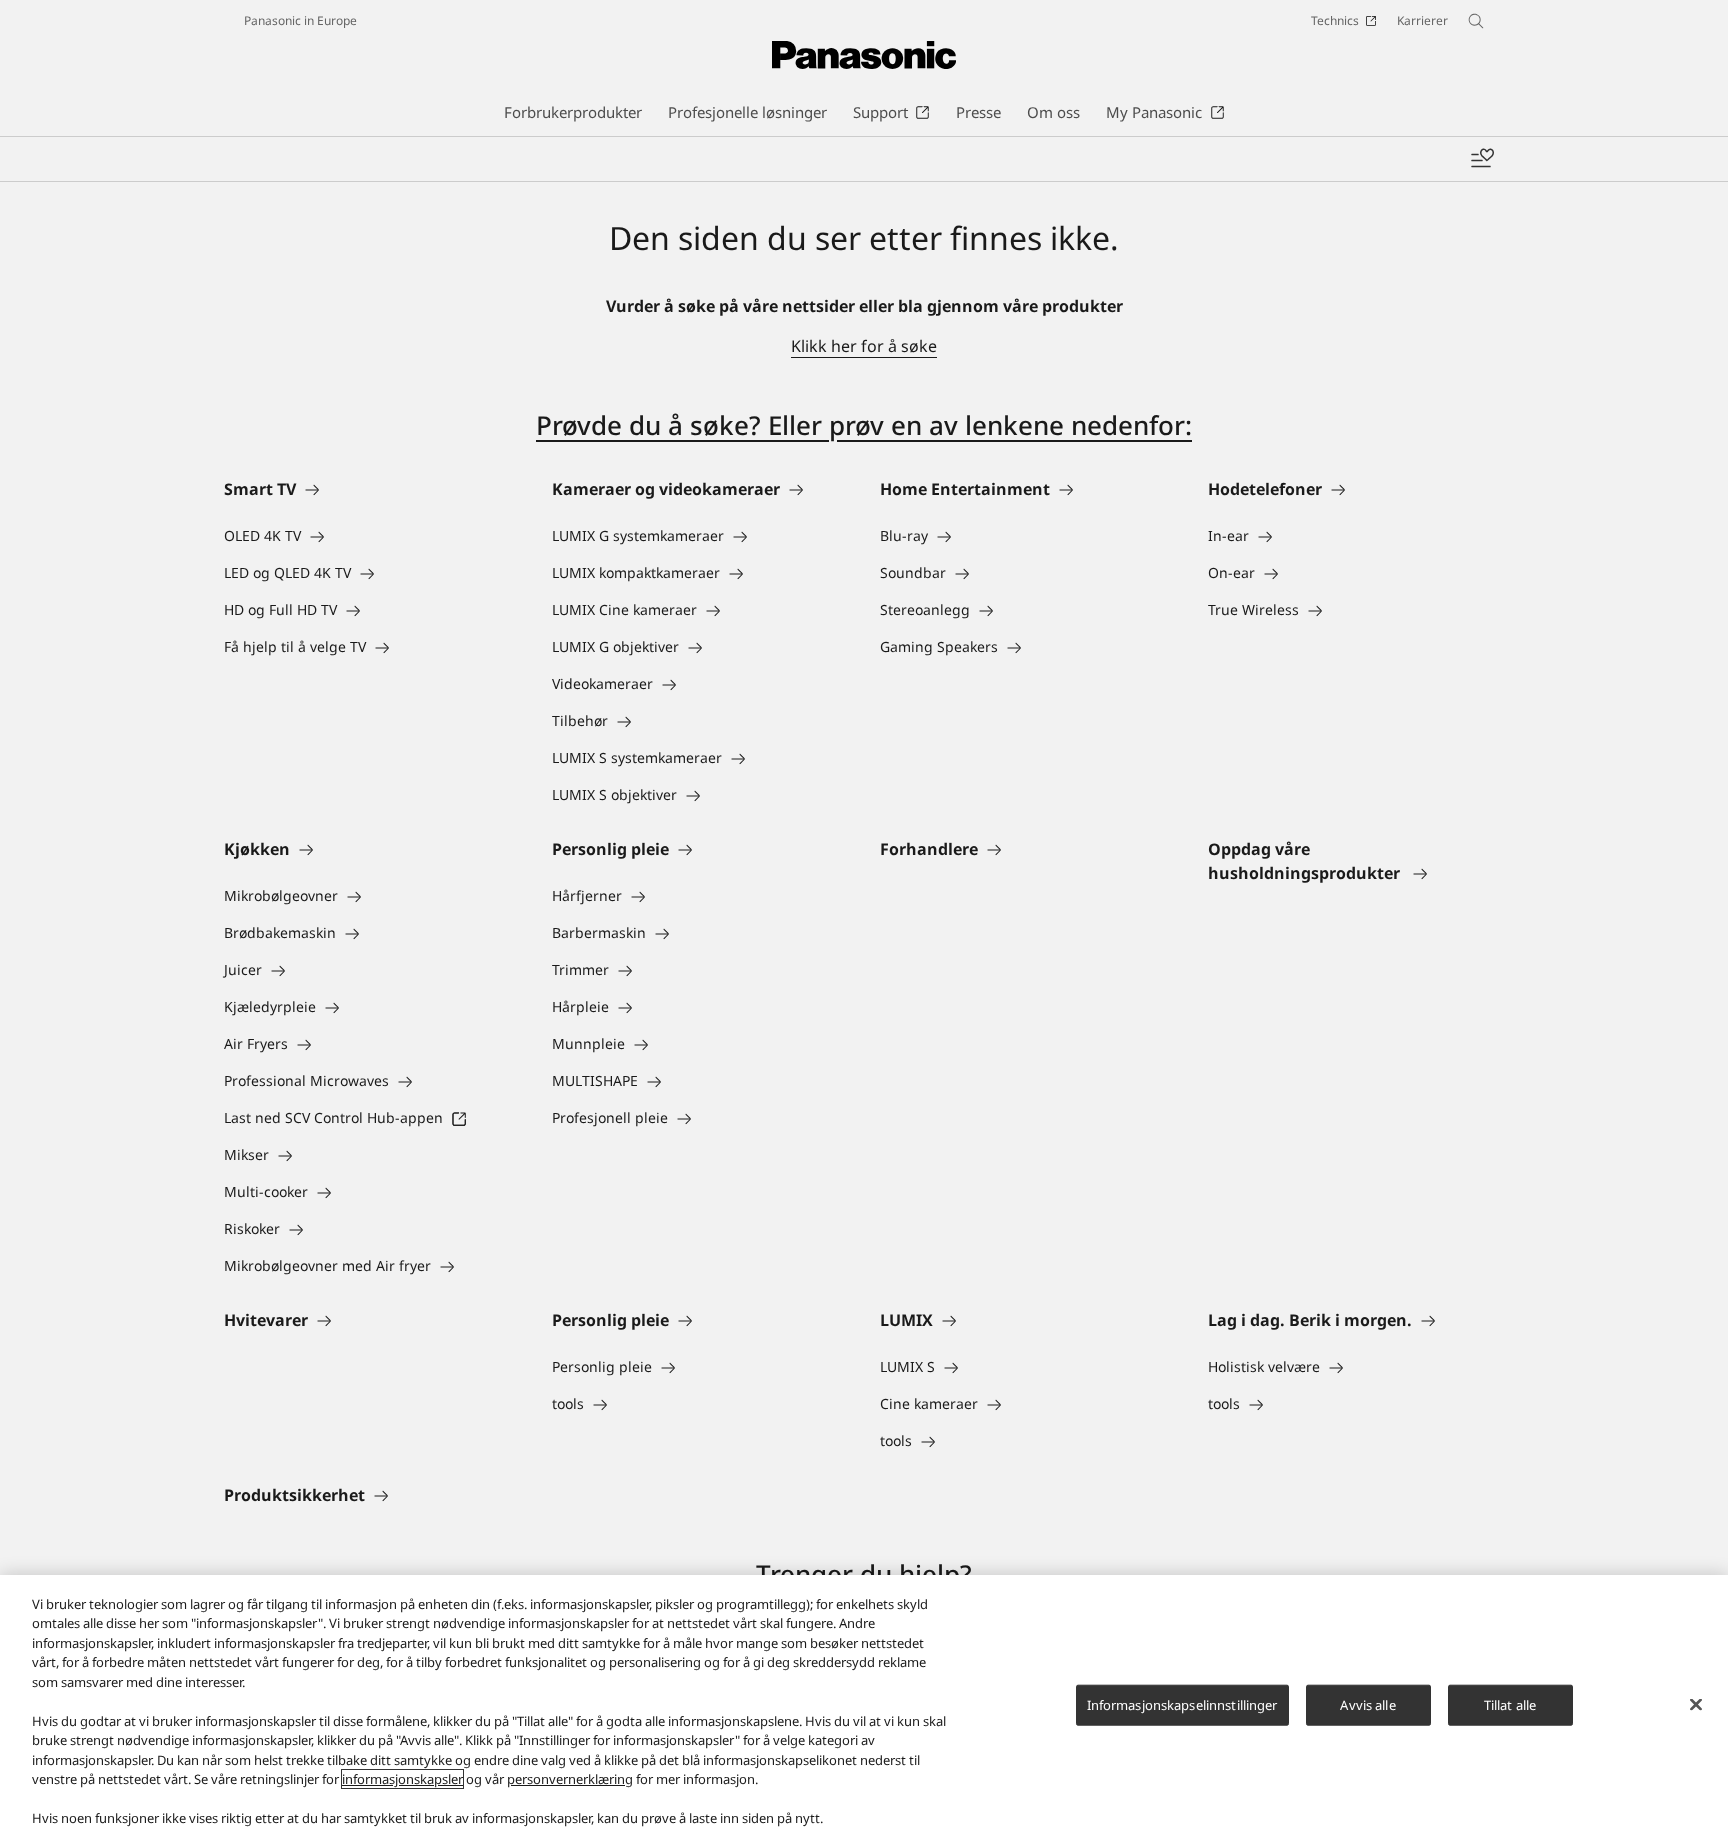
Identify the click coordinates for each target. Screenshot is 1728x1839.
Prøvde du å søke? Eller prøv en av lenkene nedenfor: (864, 425)
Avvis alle (1367, 1705)
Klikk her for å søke (864, 346)
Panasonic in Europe (300, 20)
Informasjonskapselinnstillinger (1182, 1705)
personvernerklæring (570, 1779)
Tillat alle (1510, 1705)
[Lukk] (1696, 1704)
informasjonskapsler (402, 1779)
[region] (864, 1707)
